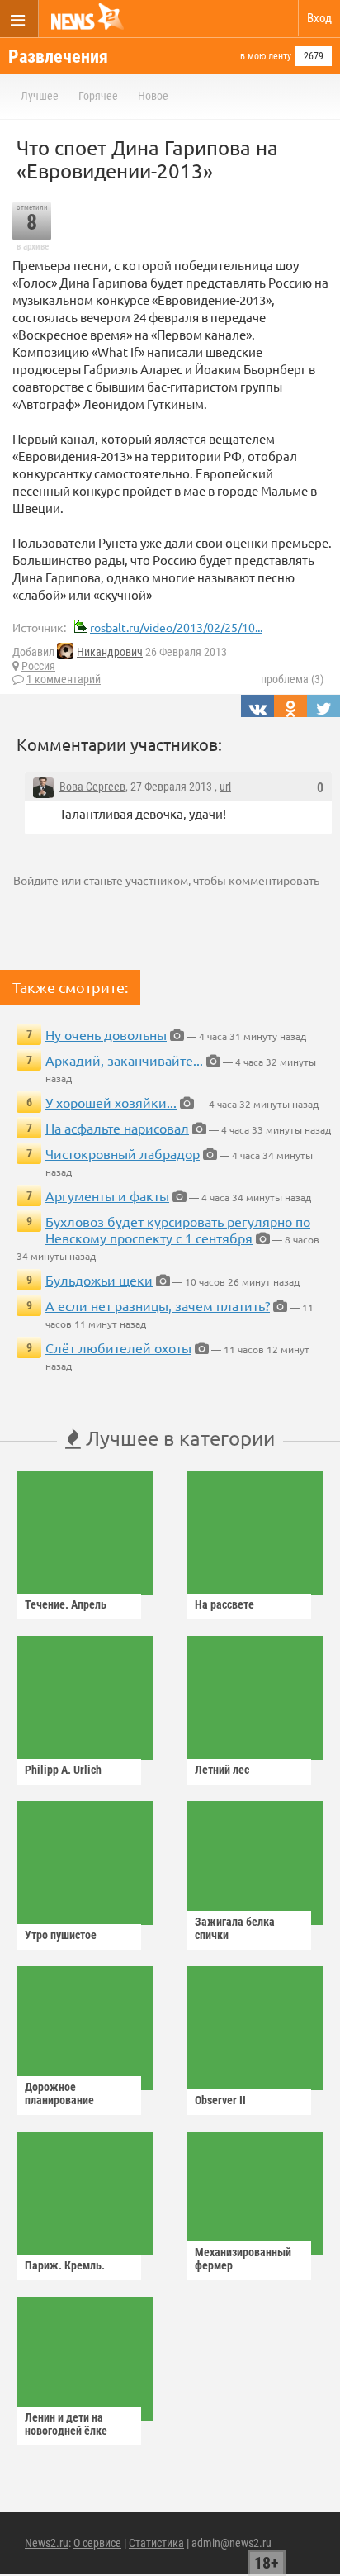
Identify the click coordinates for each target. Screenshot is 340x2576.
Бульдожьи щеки (99, 1280)
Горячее (98, 96)
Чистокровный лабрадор (123, 1153)
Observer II (220, 2100)
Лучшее (40, 96)
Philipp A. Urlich (63, 1770)
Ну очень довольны (106, 1034)
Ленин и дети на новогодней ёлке (66, 2424)
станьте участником (136, 880)
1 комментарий (64, 679)
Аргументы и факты (107, 1195)
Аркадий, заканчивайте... (124, 1060)
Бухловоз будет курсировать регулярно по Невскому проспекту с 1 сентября (178, 1229)
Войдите (36, 880)
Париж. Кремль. (65, 2265)
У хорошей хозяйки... (111, 1102)
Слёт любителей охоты (118, 1347)
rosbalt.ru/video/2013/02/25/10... (176, 627)
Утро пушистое (61, 1935)
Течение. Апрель (66, 1604)
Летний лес (222, 1770)
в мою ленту (266, 56)
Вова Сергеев (92, 787)
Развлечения (58, 57)
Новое (153, 96)
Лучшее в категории (178, 1438)
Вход (319, 18)
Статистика (156, 2543)
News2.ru (47, 2543)
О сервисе (97, 2543)
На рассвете (224, 1604)
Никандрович (110, 652)
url (225, 787)
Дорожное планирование (59, 2094)
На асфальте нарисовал (117, 1128)
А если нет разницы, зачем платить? (158, 1305)
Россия (38, 666)
